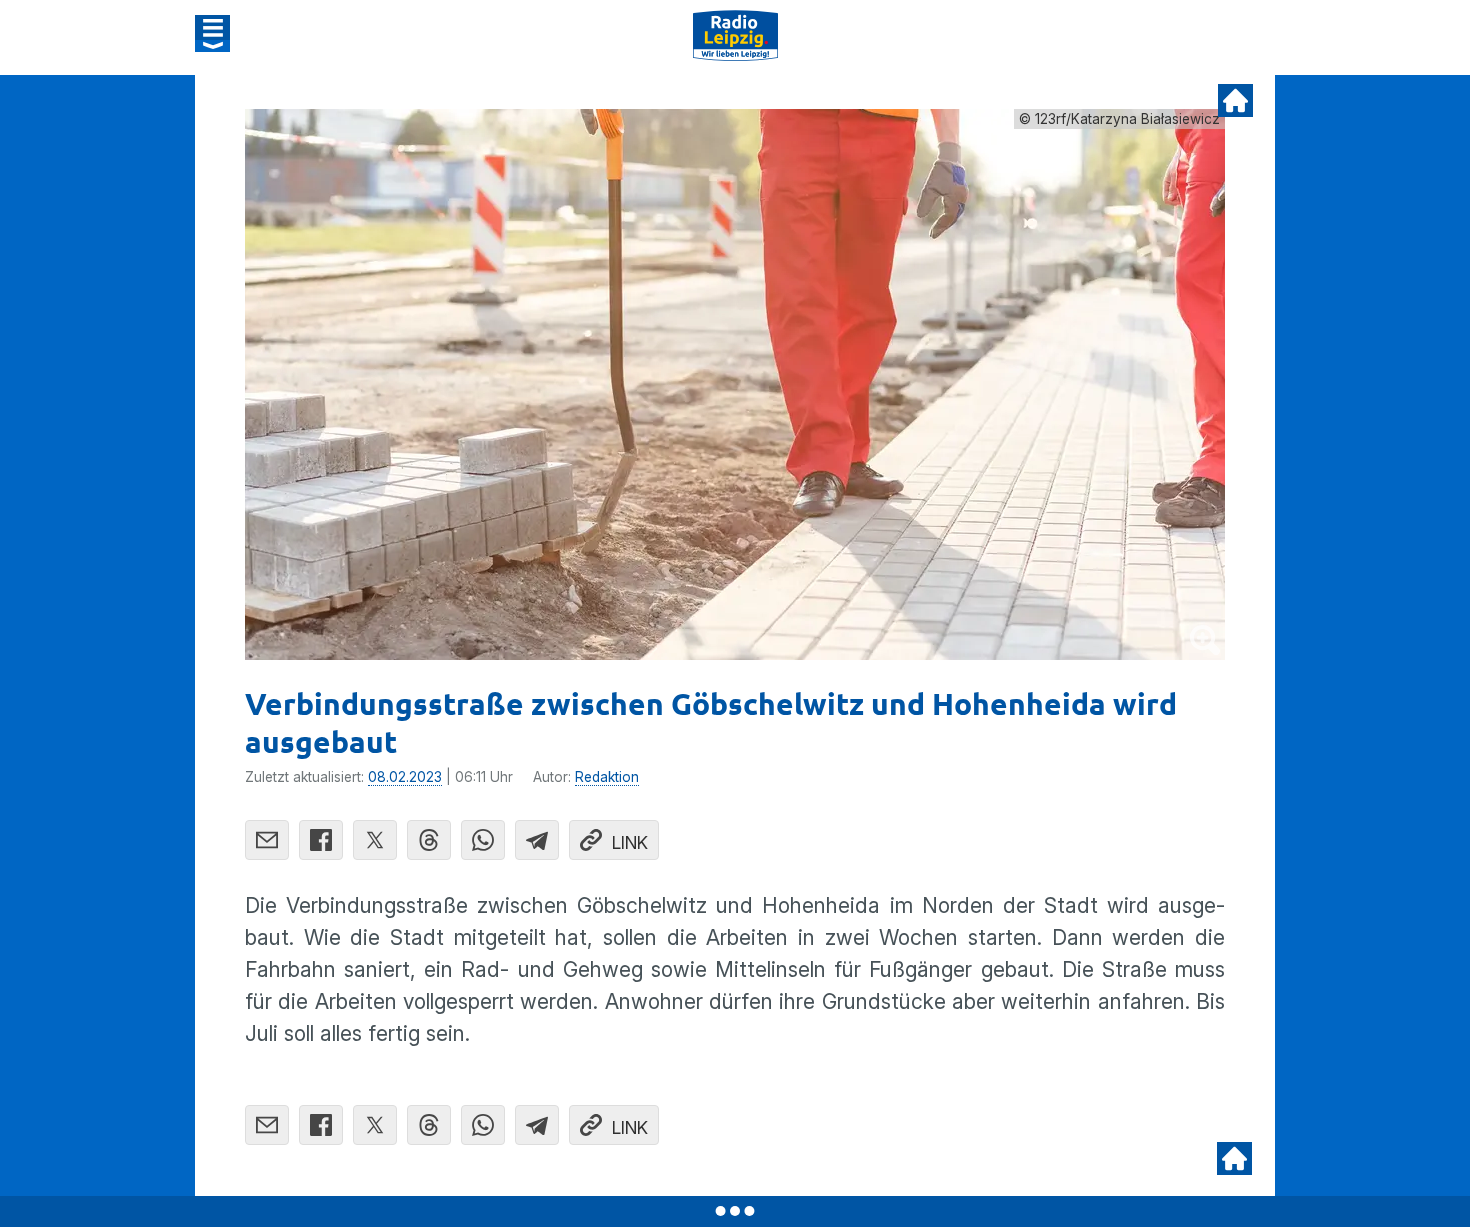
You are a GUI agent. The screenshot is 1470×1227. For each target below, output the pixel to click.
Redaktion (607, 777)
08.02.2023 (405, 777)
